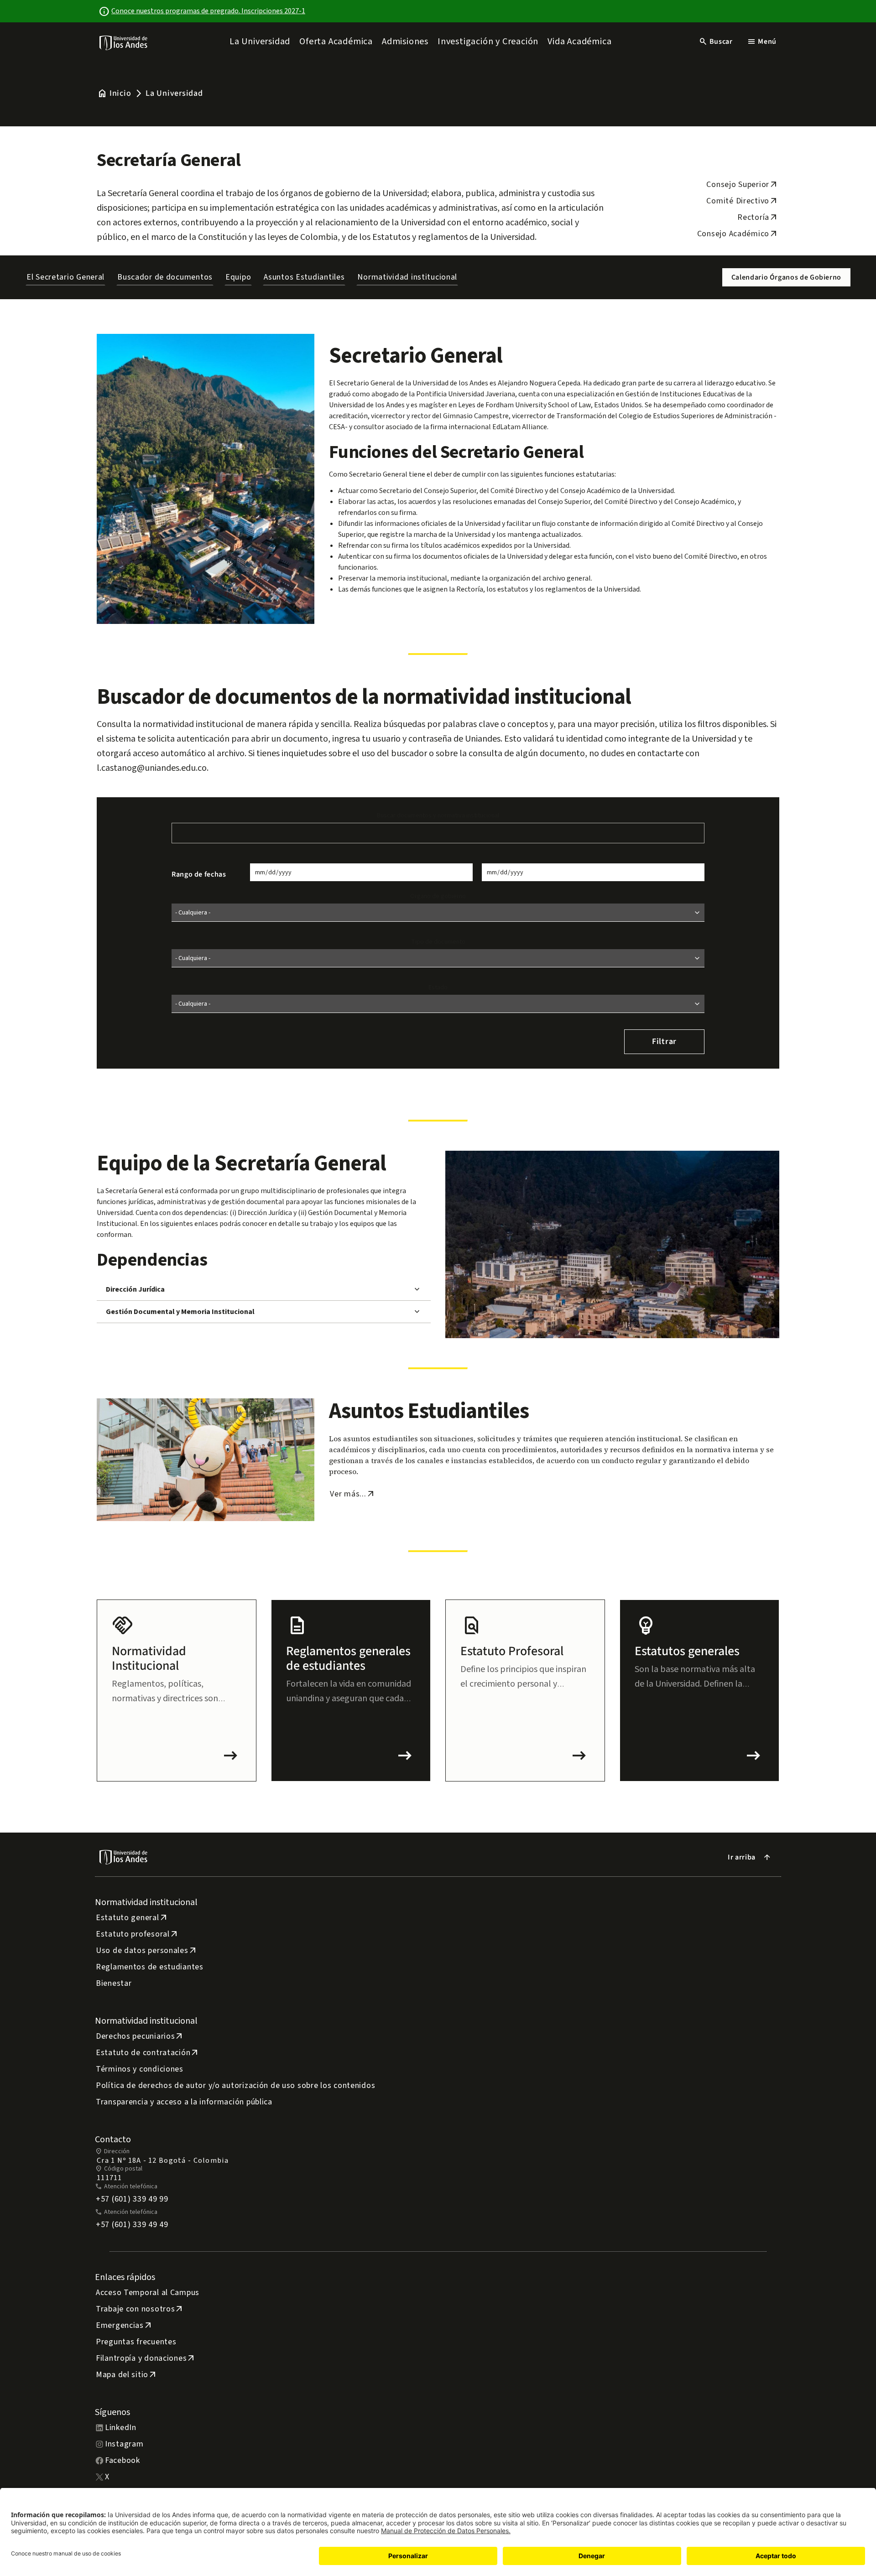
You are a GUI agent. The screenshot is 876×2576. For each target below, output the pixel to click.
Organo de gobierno (438, 896)
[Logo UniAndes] (124, 42)
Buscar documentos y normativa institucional (438, 815)
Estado (438, 987)
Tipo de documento (438, 942)
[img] (124, 43)
